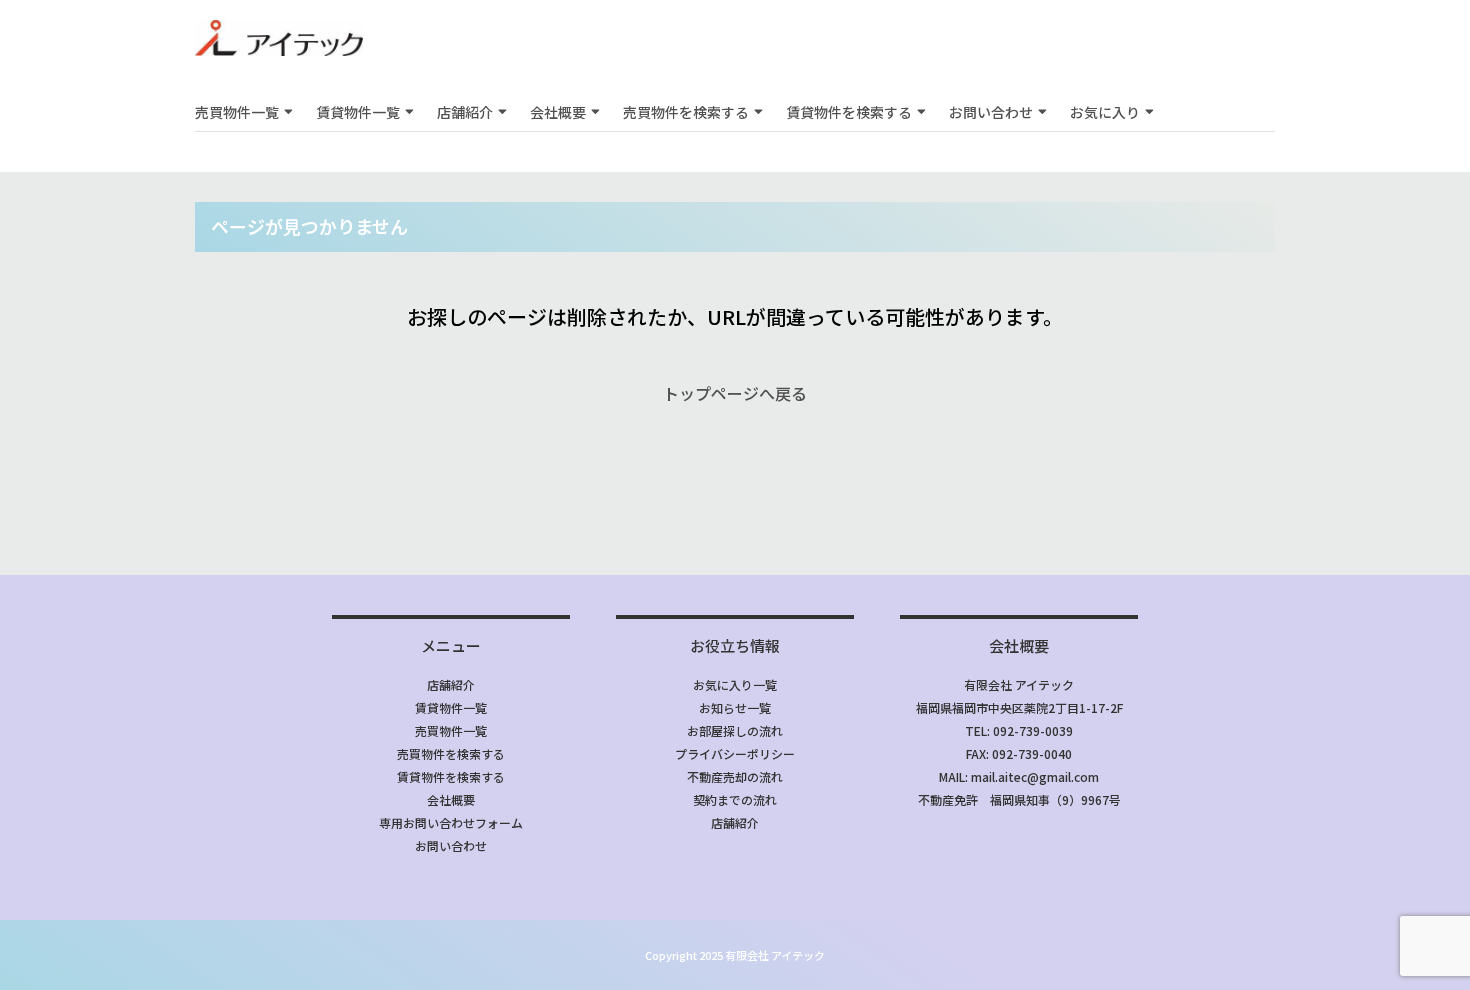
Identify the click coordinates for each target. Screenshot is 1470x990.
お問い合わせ (991, 112)
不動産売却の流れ (735, 776)
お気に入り (1105, 112)
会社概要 (558, 112)
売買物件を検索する (686, 112)
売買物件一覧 (237, 112)
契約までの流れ (735, 799)
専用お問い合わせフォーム (451, 822)
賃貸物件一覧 (358, 112)
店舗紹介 (465, 112)
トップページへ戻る (735, 393)
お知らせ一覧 (735, 707)
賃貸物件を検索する (849, 112)
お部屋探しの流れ (735, 730)
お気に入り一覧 (735, 684)
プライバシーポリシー (735, 753)
